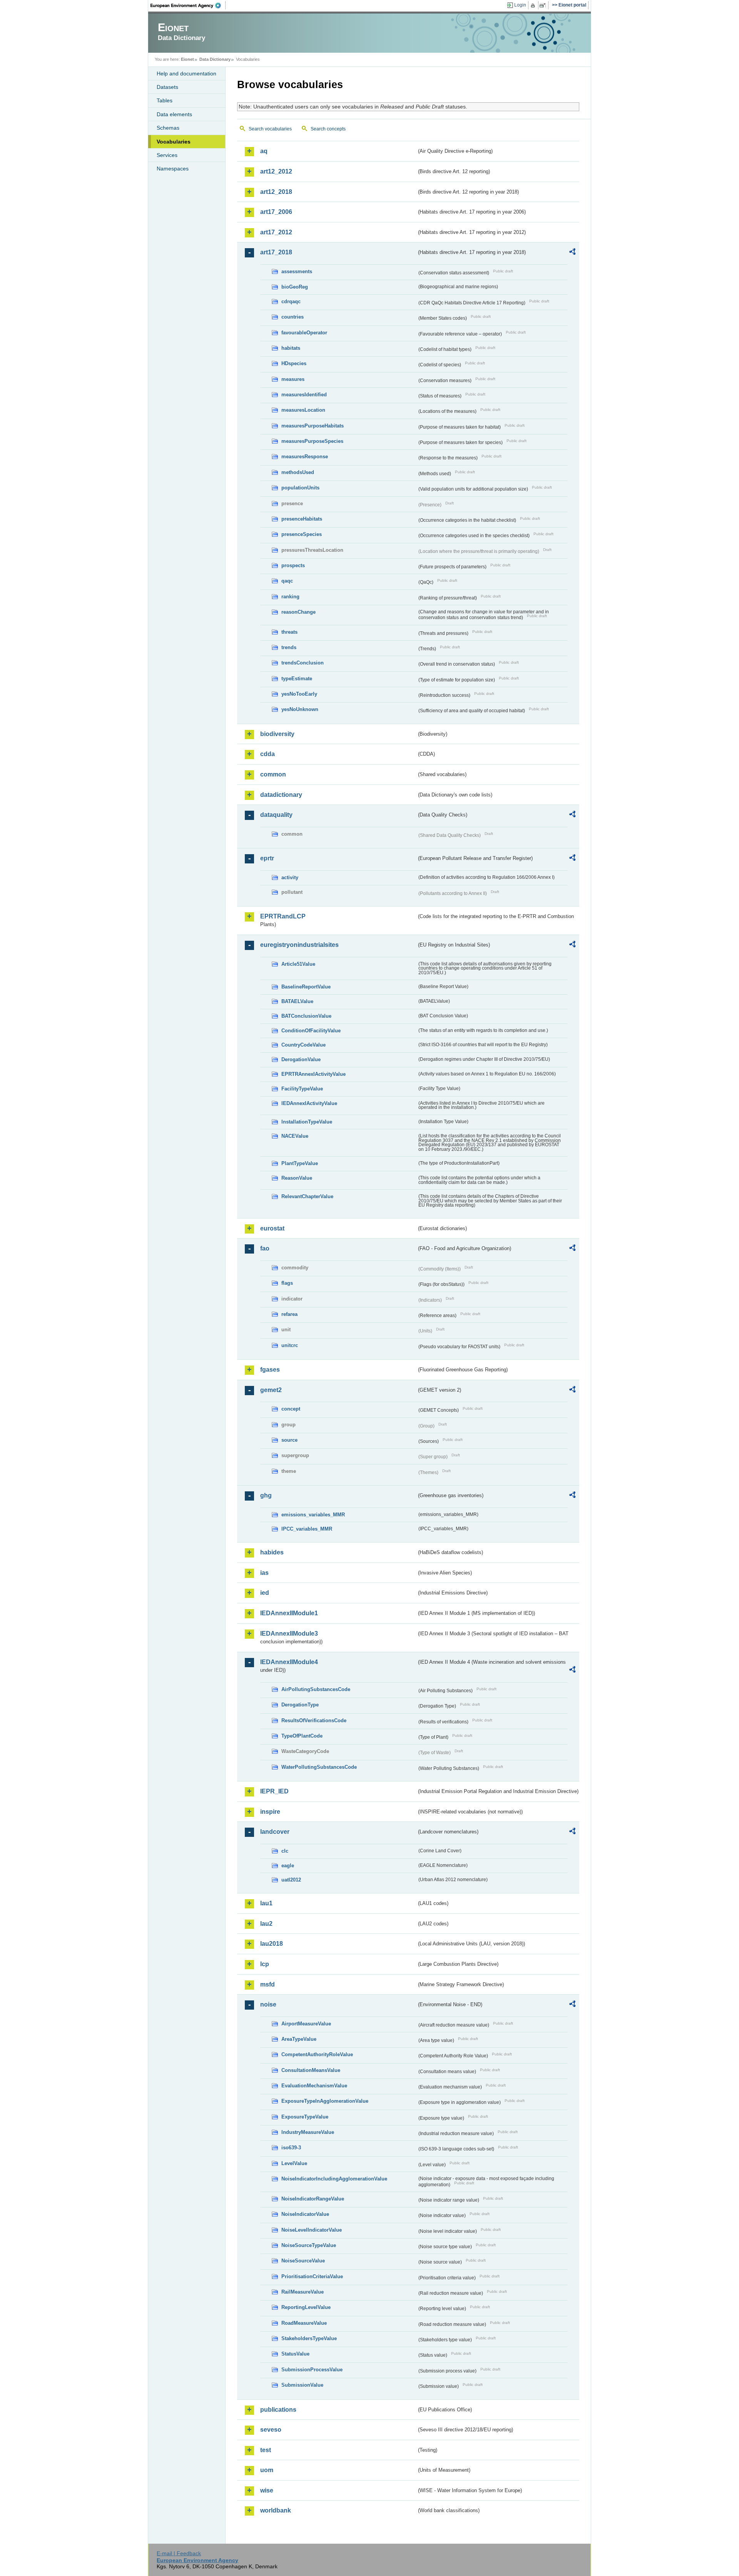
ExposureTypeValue (305, 2117)
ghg (266, 1495)
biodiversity (277, 734)
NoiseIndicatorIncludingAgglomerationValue (334, 2179)
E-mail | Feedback (179, 2553)
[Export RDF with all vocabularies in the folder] (572, 253)
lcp (265, 1964)
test (266, 2450)
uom (267, 2470)
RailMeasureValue (303, 2292)
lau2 (266, 1924)
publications (278, 2410)
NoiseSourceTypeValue (309, 2245)
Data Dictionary (215, 59)
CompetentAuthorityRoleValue (317, 2054)
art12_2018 (276, 192)
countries (293, 317)
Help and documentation (186, 73)
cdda (268, 754)
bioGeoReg (295, 287)
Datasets (167, 87)
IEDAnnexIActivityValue (309, 1103)
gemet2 (271, 1390)
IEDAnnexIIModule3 (289, 1634)
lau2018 (272, 1944)
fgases (270, 1370)
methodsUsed (298, 472)
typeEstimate (297, 679)
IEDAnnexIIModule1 (289, 1613)
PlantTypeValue (300, 1163)
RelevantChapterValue (307, 1196)
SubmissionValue (302, 2385)
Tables (165, 100)
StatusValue (295, 2354)
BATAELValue (297, 1001)
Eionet (187, 59)
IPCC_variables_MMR (307, 1529)
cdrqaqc (291, 301)
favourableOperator (304, 333)
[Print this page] (534, 5)
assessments (297, 271)
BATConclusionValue (306, 1016)
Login (520, 5)
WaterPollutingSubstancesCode (319, 1767)
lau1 (266, 1903)
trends (289, 647)
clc (285, 1851)
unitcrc (290, 1345)
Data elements (174, 114)
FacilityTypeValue (302, 1089)
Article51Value (298, 964)
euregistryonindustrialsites (299, 945)
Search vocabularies (270, 129)
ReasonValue (297, 1178)
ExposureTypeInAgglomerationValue (325, 2101)
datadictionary (281, 795)
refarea (289, 1314)
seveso (271, 2430)
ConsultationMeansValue (311, 2070)
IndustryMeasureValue (308, 2132)
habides (272, 1552)
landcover (275, 1832)
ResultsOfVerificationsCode (314, 1720)
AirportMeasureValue (306, 2024)
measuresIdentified (304, 395)
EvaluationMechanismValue (314, 2086)
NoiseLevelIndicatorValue (312, 2230)
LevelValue (294, 2163)
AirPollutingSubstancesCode (316, 1689)
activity (290, 877)
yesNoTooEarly (299, 694)
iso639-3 (291, 2148)
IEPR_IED (274, 1791)
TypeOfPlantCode (302, 1736)
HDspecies (294, 363)
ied (265, 1593)
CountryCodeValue (303, 1045)
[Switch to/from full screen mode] (544, 5)
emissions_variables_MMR (313, 1515)
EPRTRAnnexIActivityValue (313, 1074)
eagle (288, 1866)
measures (293, 379)
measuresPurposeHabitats (313, 426)
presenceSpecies (302, 534)
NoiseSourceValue (303, 2261)
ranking (290, 597)
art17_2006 (276, 212)
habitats (291, 348)
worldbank (276, 2510)
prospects (293, 565)
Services (167, 155)
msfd (268, 1984)
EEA (188, 5)
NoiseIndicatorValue (305, 2214)
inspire (270, 1812)
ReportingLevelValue (306, 2307)
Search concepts (328, 129)
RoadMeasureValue (304, 2323)
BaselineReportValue (306, 987)
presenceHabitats (302, 519)
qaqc (287, 581)
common (273, 774)
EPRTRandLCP (283, 916)
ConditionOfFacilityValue (311, 1031)
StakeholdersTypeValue (309, 2338)
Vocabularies (174, 142)
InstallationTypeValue (307, 1122)
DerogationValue (301, 1059)
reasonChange (298, 612)
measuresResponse (305, 457)
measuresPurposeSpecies (312, 441)
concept (291, 1409)
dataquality (276, 815)
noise (268, 2004)
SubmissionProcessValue (312, 2370)
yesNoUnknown (300, 709)
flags (287, 1283)
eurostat (272, 1228)
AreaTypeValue (299, 2039)
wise (267, 2490)
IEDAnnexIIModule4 (289, 1662)
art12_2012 (276, 171)
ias (264, 1573)
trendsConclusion (303, 663)
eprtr (267, 858)
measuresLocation (303, 410)
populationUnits (300, 488)
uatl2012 (291, 1880)
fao (265, 1248)
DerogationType (300, 1705)
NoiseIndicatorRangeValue (313, 2199)
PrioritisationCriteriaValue (312, 2276)
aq (264, 151)
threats (289, 632)
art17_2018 (276, 252)
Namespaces (173, 169)
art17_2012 (276, 232)
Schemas (168, 128)
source (289, 1440)
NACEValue (295, 1136)
